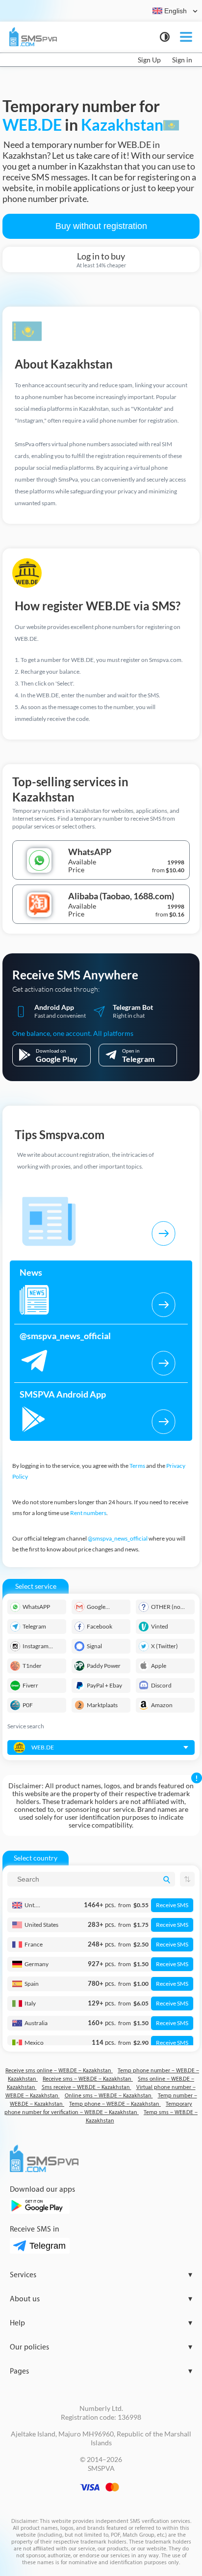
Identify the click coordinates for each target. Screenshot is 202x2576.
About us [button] (101, 2299)
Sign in (182, 60)
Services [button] (101, 2275)
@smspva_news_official (118, 1538)
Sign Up (149, 60)
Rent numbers (88, 1513)
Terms (137, 1466)
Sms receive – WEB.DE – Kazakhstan (87, 2087)
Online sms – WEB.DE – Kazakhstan (109, 2096)
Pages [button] (101, 2371)
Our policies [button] (101, 2347)
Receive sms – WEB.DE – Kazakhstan (88, 2079)
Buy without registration (101, 226)
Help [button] (101, 2323)
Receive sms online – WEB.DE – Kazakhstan (59, 2071)
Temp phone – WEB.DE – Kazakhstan (115, 2104)
